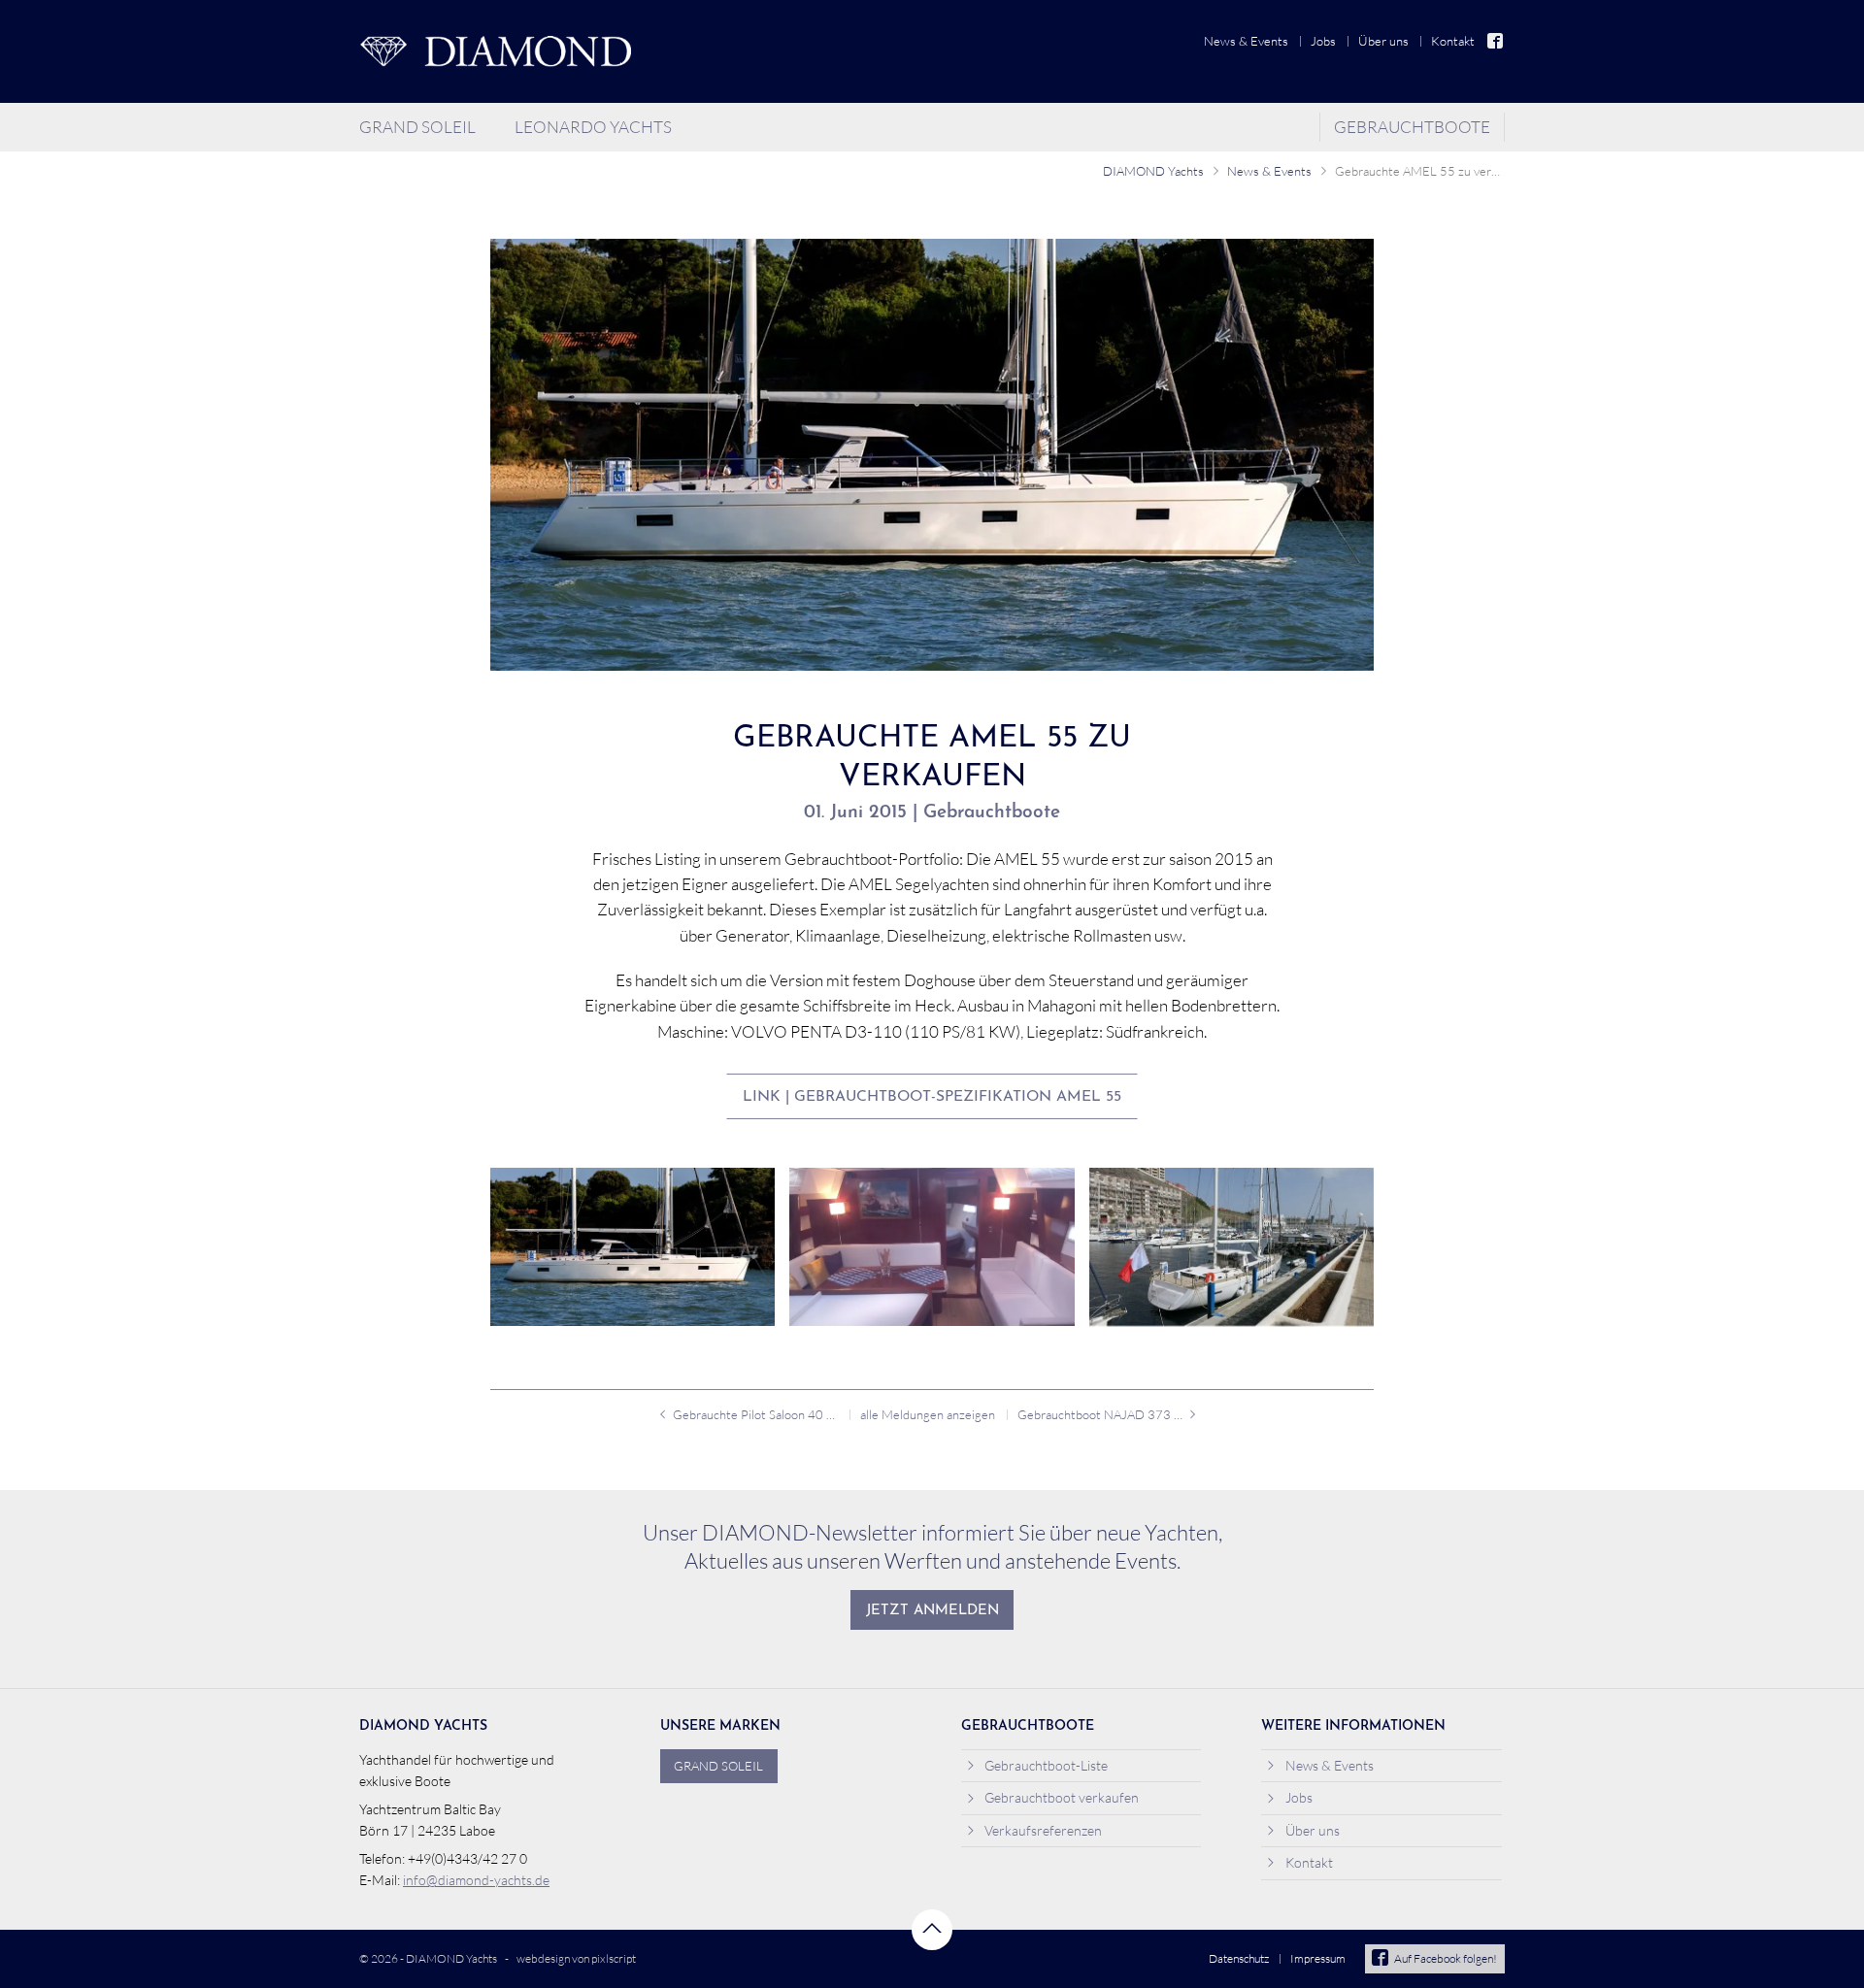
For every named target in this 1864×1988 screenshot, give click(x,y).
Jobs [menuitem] (1323, 41)
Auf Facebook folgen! (1446, 1958)
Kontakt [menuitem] (1453, 41)
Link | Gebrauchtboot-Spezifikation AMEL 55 (932, 1097)
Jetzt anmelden (932, 1611)
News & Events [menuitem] (1246, 41)
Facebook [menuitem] (1496, 41)
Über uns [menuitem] (1383, 41)
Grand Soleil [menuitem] (417, 127)
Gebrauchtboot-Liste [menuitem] (1046, 1765)
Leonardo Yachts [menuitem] (593, 127)
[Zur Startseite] (495, 51)
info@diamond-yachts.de (476, 1880)
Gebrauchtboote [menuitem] (1412, 127)
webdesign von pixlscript (576, 1958)
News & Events (1269, 171)
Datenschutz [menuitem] (1239, 1958)
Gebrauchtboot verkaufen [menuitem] (1062, 1797)
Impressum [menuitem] (1318, 1958)
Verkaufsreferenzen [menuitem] (1043, 1830)
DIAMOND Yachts (1153, 171)
